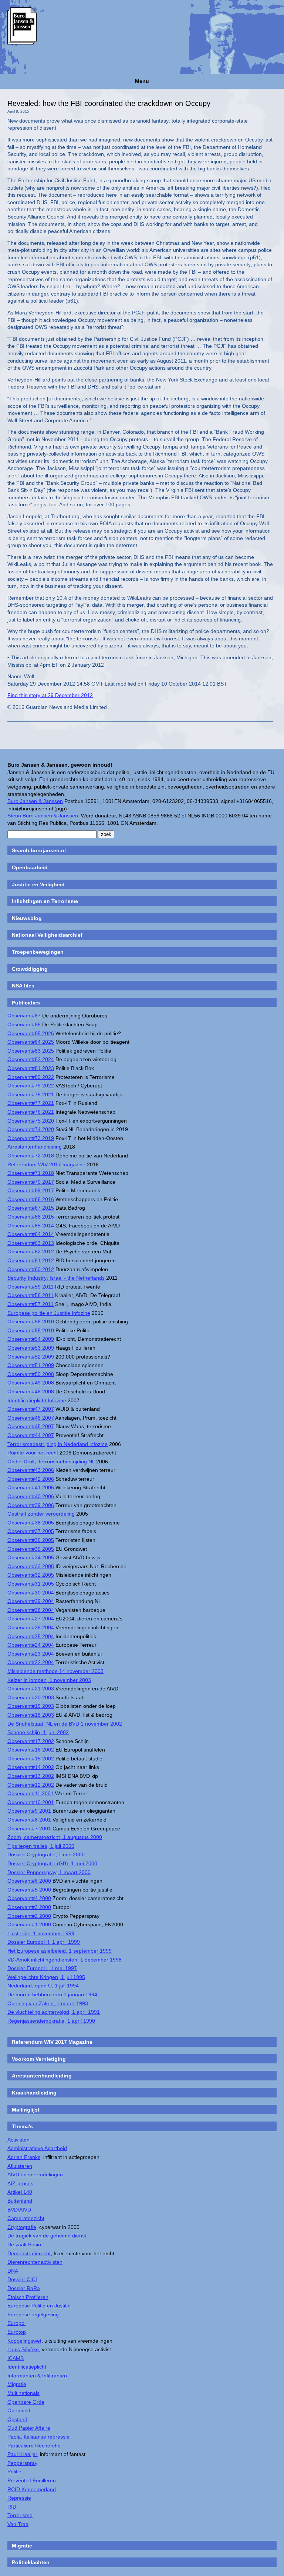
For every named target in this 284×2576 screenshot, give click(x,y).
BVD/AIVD (19, 2210)
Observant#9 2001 (29, 1811)
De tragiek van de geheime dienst (47, 2236)
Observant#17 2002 (31, 1741)
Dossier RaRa (24, 2288)
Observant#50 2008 (31, 1374)
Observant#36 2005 (31, 1540)
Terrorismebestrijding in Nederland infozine (58, 1444)
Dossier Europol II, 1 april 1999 (44, 1942)
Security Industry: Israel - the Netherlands (56, 1278)
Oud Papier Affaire (29, 2428)
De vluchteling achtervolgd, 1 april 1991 (54, 2012)
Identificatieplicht (27, 2367)
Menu (142, 81)
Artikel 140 (20, 2192)
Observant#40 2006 (31, 1496)
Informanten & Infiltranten (37, 2376)
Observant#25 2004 (31, 1636)
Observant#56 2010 (31, 1322)
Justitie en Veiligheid (38, 884)
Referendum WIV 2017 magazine (46, 1164)
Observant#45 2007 (31, 1426)
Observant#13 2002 (31, 1776)
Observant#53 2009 (31, 1348)
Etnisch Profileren (28, 2297)
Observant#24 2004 (31, 1645)
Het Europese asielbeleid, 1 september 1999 (60, 1951)
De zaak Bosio (24, 2245)
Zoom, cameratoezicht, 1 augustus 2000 (55, 1837)
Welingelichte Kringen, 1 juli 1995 (46, 1977)
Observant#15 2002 (31, 1759)
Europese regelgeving (33, 2315)
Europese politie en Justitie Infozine (49, 1313)
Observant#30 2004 (31, 1593)
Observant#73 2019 (31, 1138)
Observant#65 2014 (31, 1226)
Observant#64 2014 (31, 1234)
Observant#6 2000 (29, 1881)
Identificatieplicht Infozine (37, 1400)
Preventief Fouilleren (32, 2480)
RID (12, 2507)
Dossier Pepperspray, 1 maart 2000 (49, 1872)
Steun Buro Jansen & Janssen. (43, 816)
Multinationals (23, 2393)
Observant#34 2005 (31, 1557)
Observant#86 (24, 1024)
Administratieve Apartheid (37, 2148)
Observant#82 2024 (31, 1059)
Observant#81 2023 (31, 1068)
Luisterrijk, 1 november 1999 (41, 1933)
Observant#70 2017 (31, 1182)
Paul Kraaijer (22, 2454)
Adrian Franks (24, 2157)
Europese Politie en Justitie (39, 2306)
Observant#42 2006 (31, 1479)
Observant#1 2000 (29, 1924)
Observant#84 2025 (31, 1042)
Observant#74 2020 (31, 1129)
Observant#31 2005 (31, 1584)
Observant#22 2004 (31, 1662)
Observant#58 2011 (31, 1295)
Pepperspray (22, 2463)
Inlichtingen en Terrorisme (45, 901)
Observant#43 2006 (31, 1470)
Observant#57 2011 (31, 1304)
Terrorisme (20, 2515)
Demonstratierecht (29, 2253)
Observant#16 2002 (31, 1750)
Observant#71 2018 (31, 1173)
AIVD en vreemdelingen (35, 2175)
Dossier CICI (22, 2279)
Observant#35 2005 (31, 1549)
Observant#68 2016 (31, 1199)
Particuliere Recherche (34, 2446)
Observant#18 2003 (31, 1715)
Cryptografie (22, 2227)
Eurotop (17, 2332)
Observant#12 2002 (31, 1785)
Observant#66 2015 (31, 1217)
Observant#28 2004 (31, 1610)
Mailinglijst (26, 2110)
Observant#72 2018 (31, 1156)
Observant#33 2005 (31, 1566)
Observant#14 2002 (31, 1767)
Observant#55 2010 (31, 1330)
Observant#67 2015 (31, 1208)
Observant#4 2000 (29, 1898)
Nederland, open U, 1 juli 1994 (43, 1986)
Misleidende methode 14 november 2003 (55, 1671)
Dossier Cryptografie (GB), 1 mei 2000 (52, 1863)
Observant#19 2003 (31, 1706)
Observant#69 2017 (31, 1190)
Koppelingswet (24, 2341)
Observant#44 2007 (31, 1435)
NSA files (23, 986)
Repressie (19, 2498)
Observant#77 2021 (31, 1103)
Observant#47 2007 (31, 1409)
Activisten (18, 2140)
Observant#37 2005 (31, 1531)
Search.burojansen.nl (39, 850)
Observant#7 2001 (29, 1829)
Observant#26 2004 (31, 1627)
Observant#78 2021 (31, 1094)
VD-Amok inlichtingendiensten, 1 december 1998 (65, 1960)
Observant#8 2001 (29, 1820)
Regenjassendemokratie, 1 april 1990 (51, 2021)
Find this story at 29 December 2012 (50, 695)
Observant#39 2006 (31, 1505)
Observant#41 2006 (31, 1487)
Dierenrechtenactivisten (35, 2262)
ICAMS (16, 2358)
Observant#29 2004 (31, 1601)
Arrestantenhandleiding (35, 1147)
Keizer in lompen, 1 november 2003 (49, 1680)
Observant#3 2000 (29, 1907)
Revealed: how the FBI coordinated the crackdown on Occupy (109, 103)
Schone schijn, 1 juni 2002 (38, 1732)
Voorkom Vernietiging (39, 2059)
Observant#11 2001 (31, 1793)
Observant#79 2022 (31, 1086)
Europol (16, 2323)
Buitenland (20, 2201)
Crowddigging (30, 969)
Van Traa (18, 2524)
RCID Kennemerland (32, 2489)
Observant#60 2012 (31, 1269)
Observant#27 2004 (31, 1619)
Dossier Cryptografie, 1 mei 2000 (46, 1854)
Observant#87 (24, 1016)
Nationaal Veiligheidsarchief (47, 935)
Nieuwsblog (27, 918)
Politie (14, 2472)
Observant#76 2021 (31, 1112)
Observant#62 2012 (31, 1252)
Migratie (17, 2384)
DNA (13, 2271)
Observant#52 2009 (31, 1357)
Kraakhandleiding (34, 2093)
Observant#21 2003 (31, 1689)
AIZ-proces (20, 2183)
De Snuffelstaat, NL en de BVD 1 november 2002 (65, 1724)
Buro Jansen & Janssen (35, 801)
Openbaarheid (30, 867)
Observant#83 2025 (31, 1051)
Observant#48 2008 (31, 1392)
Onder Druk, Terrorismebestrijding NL (51, 1462)
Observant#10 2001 (31, 1802)
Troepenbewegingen (38, 952)
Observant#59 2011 (31, 1287)
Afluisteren (20, 2166)
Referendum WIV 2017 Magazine (52, 2042)
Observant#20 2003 (31, 1697)
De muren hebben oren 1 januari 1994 (52, 1995)
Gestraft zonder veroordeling (41, 1514)
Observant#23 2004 (31, 1654)
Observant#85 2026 (31, 1033)
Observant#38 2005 (31, 1523)
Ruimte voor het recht (33, 1453)
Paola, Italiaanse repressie (38, 2437)
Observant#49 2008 (31, 1383)
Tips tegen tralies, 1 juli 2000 (41, 1846)
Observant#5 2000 (29, 1890)
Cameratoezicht (26, 2218)
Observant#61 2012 (31, 1260)
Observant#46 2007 (31, 1418)
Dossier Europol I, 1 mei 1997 (42, 1968)
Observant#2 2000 (29, 1916)
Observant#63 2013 (31, 1243)
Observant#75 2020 (31, 1121)
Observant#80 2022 (31, 1077)
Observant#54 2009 (31, 1339)
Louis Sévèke (23, 2349)
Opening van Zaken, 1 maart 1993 (48, 2003)
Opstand (17, 2419)
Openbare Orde (26, 2402)
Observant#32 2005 (31, 1575)
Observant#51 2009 (31, 1365)
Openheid (19, 2410)
